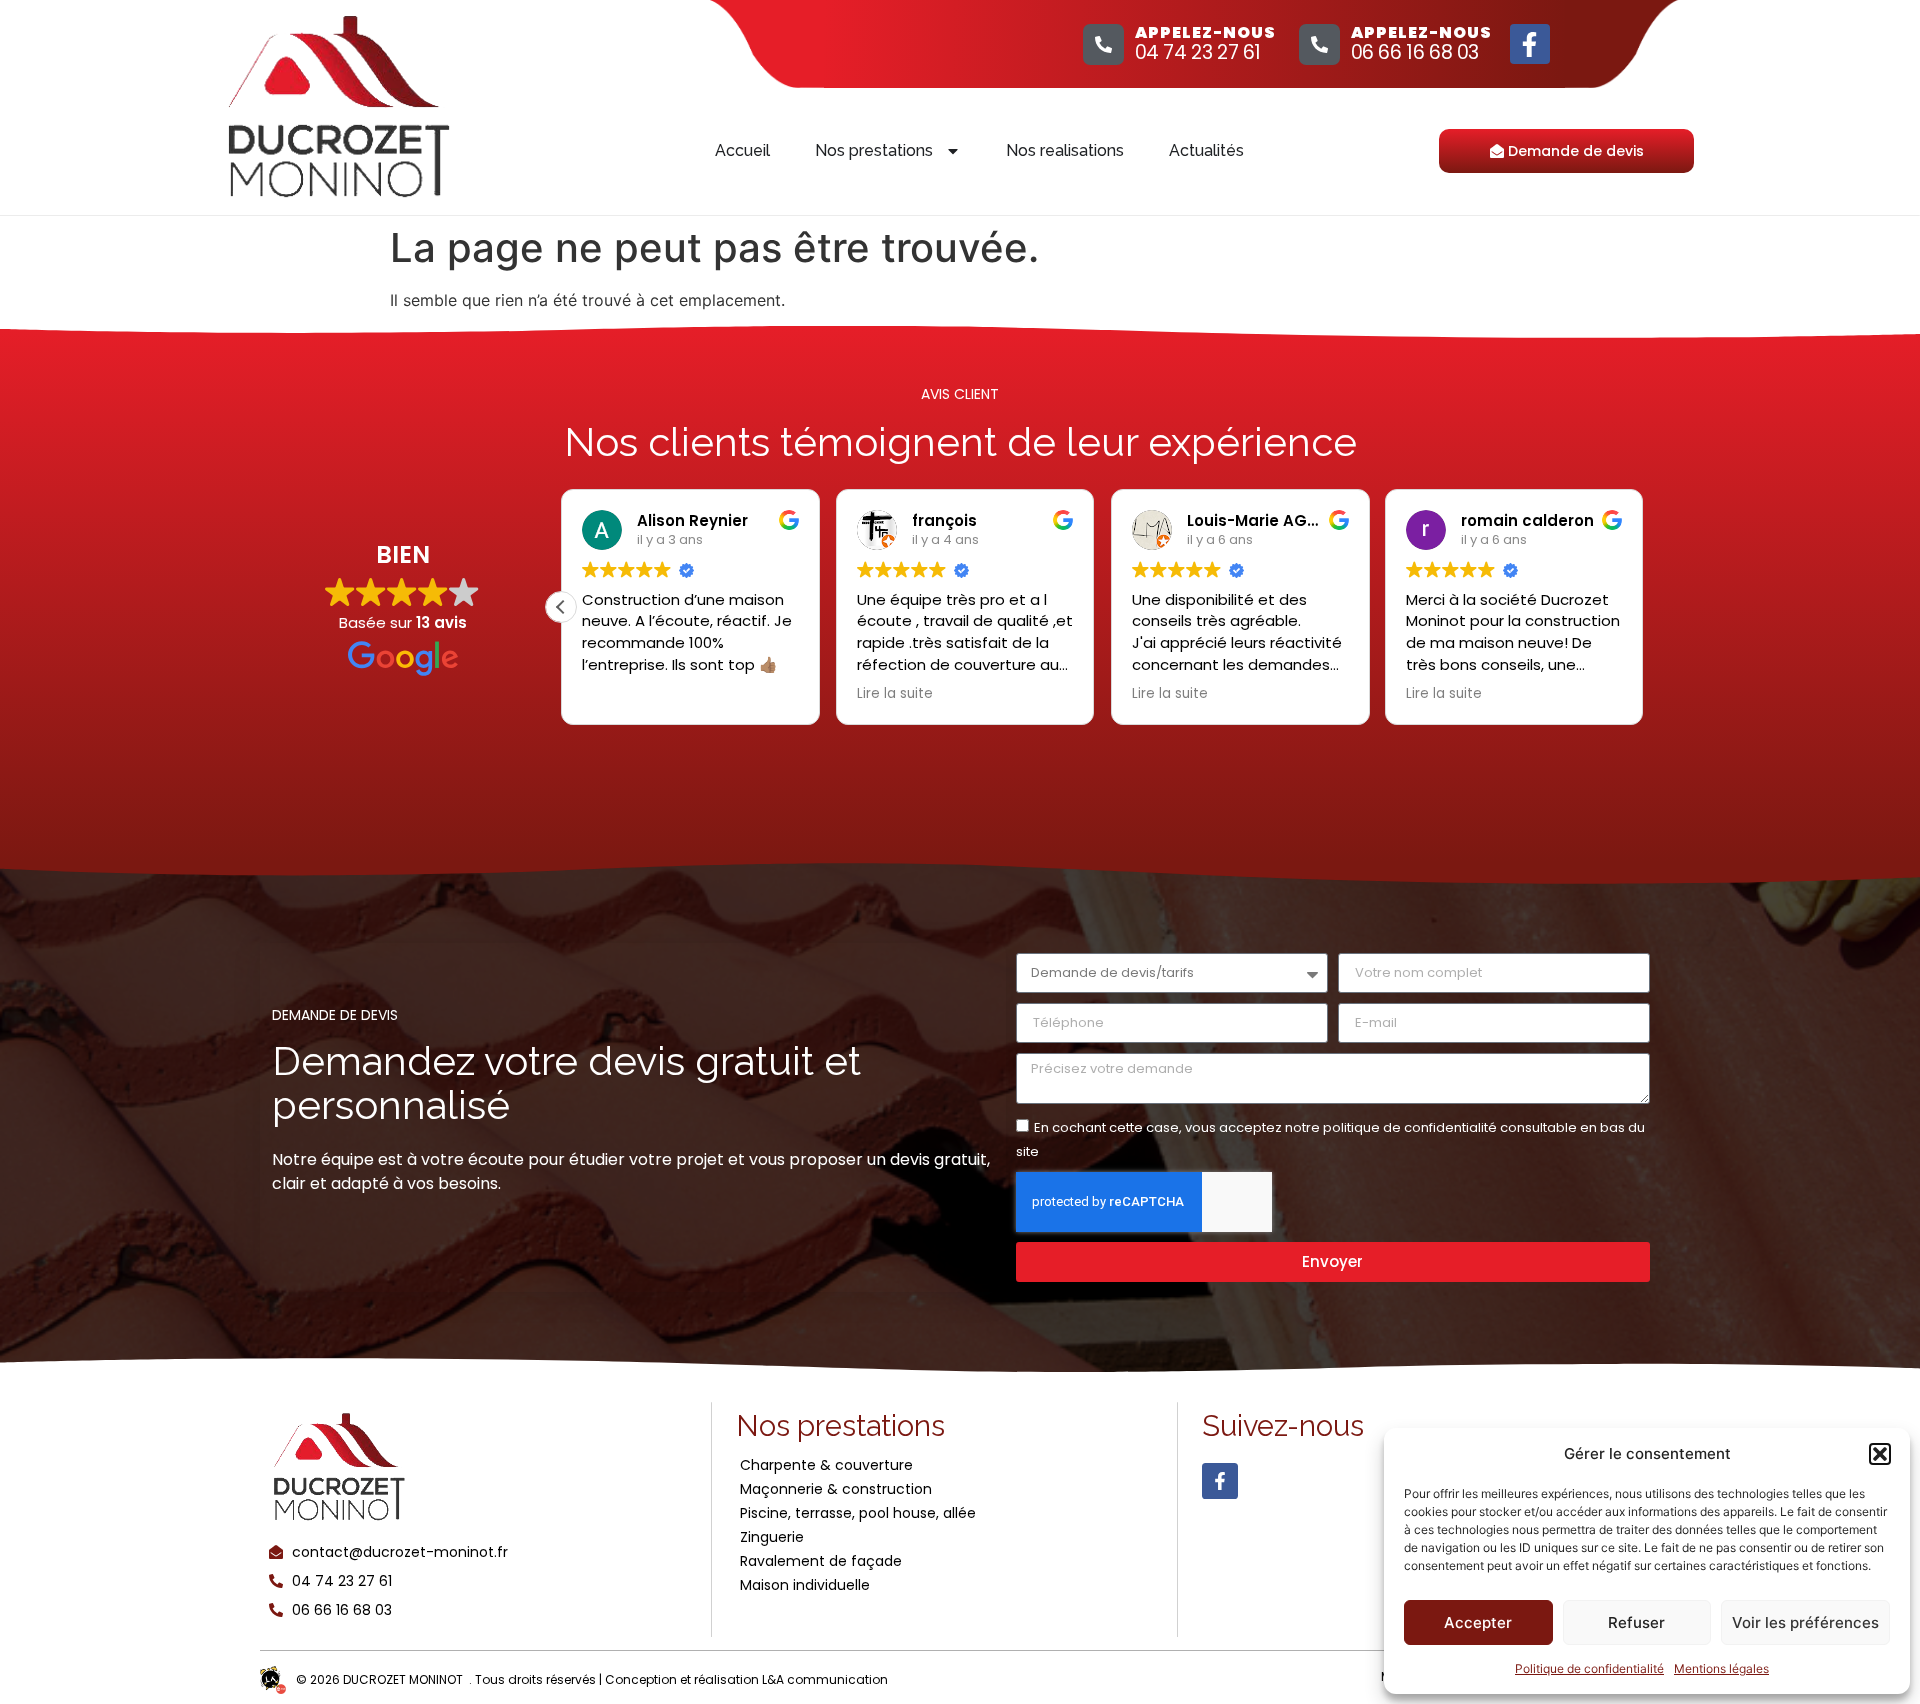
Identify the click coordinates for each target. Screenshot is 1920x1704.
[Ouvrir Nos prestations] (953, 151)
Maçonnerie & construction (836, 1489)
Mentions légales (1721, 1668)
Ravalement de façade (821, 1561)
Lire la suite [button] (895, 694)
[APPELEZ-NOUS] (1103, 44)
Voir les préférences (1805, 1622)
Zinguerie (772, 1537)
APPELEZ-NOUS (1205, 32)
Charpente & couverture (826, 1465)
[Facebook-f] (1530, 44)
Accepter (1478, 1622)
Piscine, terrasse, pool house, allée (858, 1513)
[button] (1880, 1454)
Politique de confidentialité (1589, 1668)
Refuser (1636, 1622)
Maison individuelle (805, 1585)
